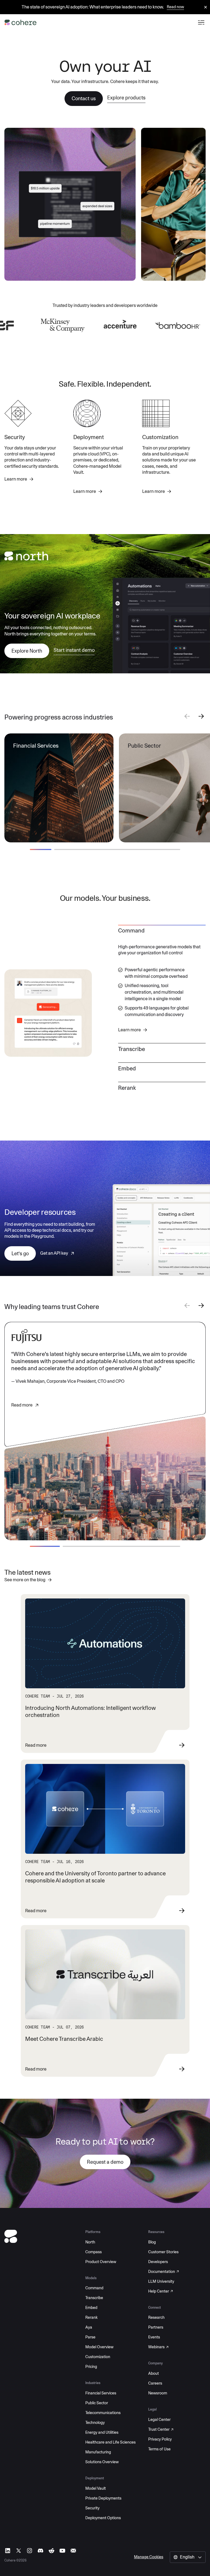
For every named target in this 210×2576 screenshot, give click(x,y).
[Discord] (40, 2551)
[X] (19, 2551)
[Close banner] (206, 8)
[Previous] (187, 717)
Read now (175, 7)
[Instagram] (30, 2551)
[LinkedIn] (8, 2551)
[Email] (73, 2551)
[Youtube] (62, 2551)
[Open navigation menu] (201, 22)
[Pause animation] (125, 270)
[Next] (201, 717)
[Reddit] (51, 2551)
